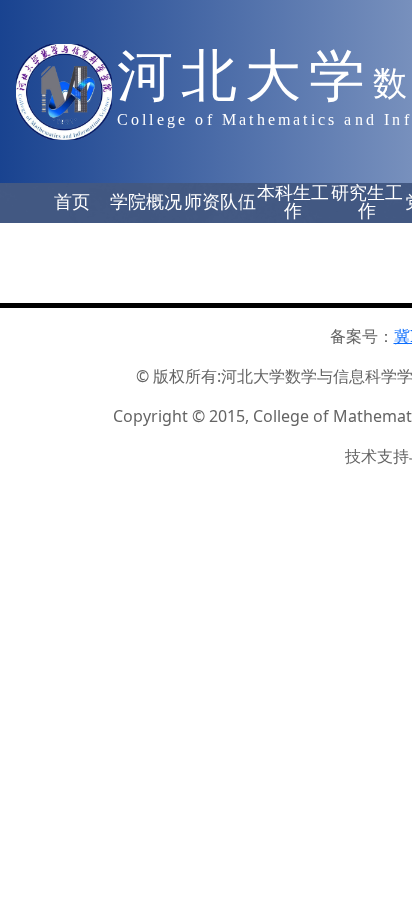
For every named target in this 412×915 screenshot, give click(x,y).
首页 (72, 202)
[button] (72, 203)
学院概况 (146, 202)
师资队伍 (220, 202)
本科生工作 (293, 202)
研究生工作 (367, 202)
